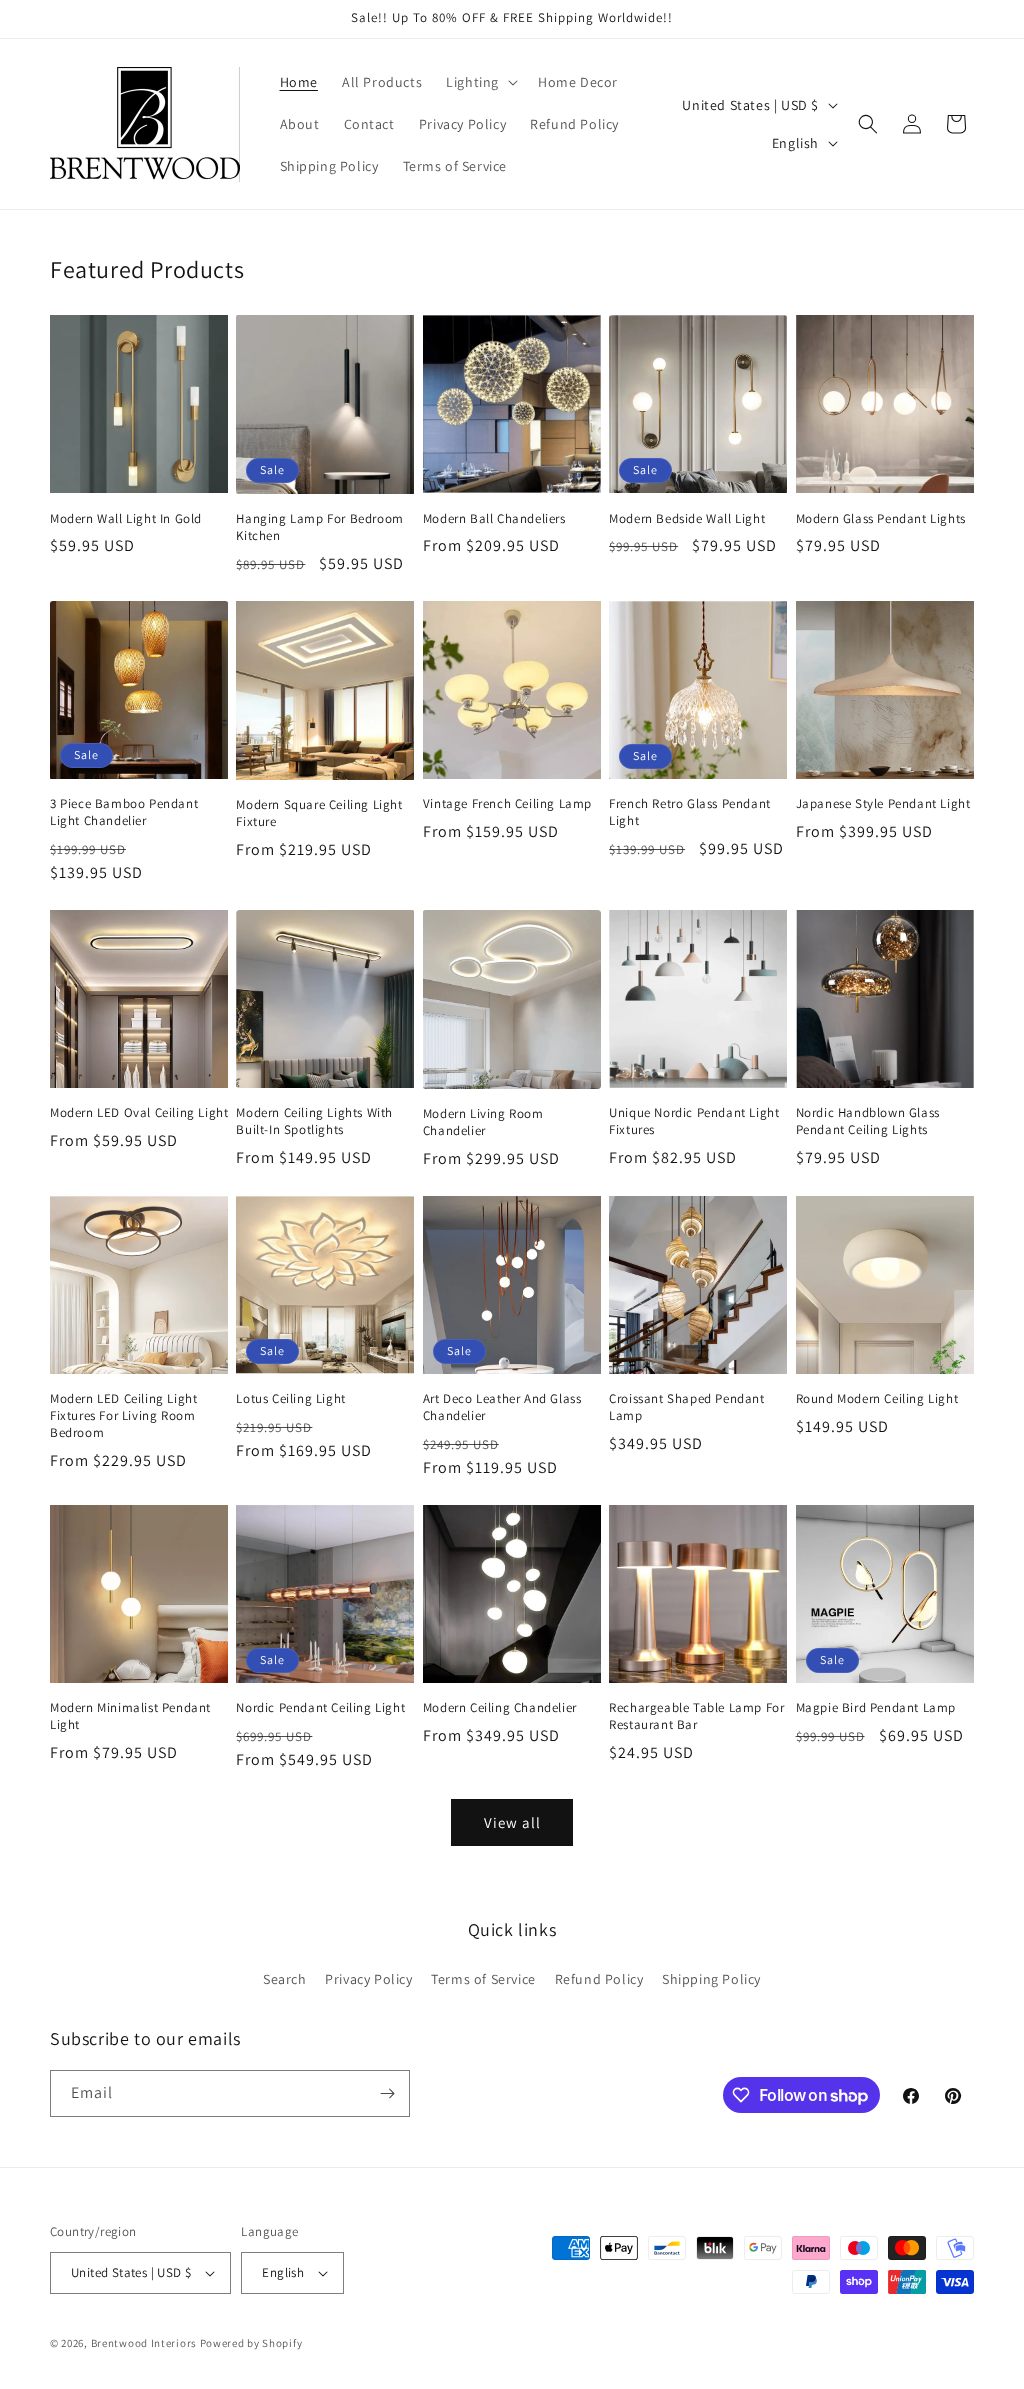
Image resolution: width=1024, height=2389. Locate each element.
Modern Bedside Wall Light (687, 519)
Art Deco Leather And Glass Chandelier (502, 1407)
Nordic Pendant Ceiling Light (320, 1708)
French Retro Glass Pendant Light (690, 812)
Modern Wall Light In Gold (126, 519)
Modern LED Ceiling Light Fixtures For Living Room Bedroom (123, 1416)
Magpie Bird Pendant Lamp (876, 1708)
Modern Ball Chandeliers (494, 519)
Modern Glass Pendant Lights (881, 519)
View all (512, 1822)
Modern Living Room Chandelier (483, 1122)
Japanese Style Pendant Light (883, 804)
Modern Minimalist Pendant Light (130, 1716)
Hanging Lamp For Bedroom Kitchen (319, 527)
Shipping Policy (711, 1979)
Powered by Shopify (251, 2343)
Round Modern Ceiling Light (877, 1399)
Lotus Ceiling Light (290, 1399)
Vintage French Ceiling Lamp (507, 804)
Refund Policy (599, 1979)
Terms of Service (483, 1979)
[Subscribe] (387, 2093)
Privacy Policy (368, 1979)
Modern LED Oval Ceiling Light (139, 1113)
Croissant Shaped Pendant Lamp (686, 1407)
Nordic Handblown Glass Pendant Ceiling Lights (868, 1121)
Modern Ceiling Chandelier (500, 1708)
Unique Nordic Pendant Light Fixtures (694, 1121)
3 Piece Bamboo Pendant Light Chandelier (124, 812)
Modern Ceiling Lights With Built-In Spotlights (314, 1121)
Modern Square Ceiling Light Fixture (319, 813)
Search (285, 1979)
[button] (480, 82)
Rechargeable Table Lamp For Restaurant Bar (696, 1716)
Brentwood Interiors (144, 2343)
